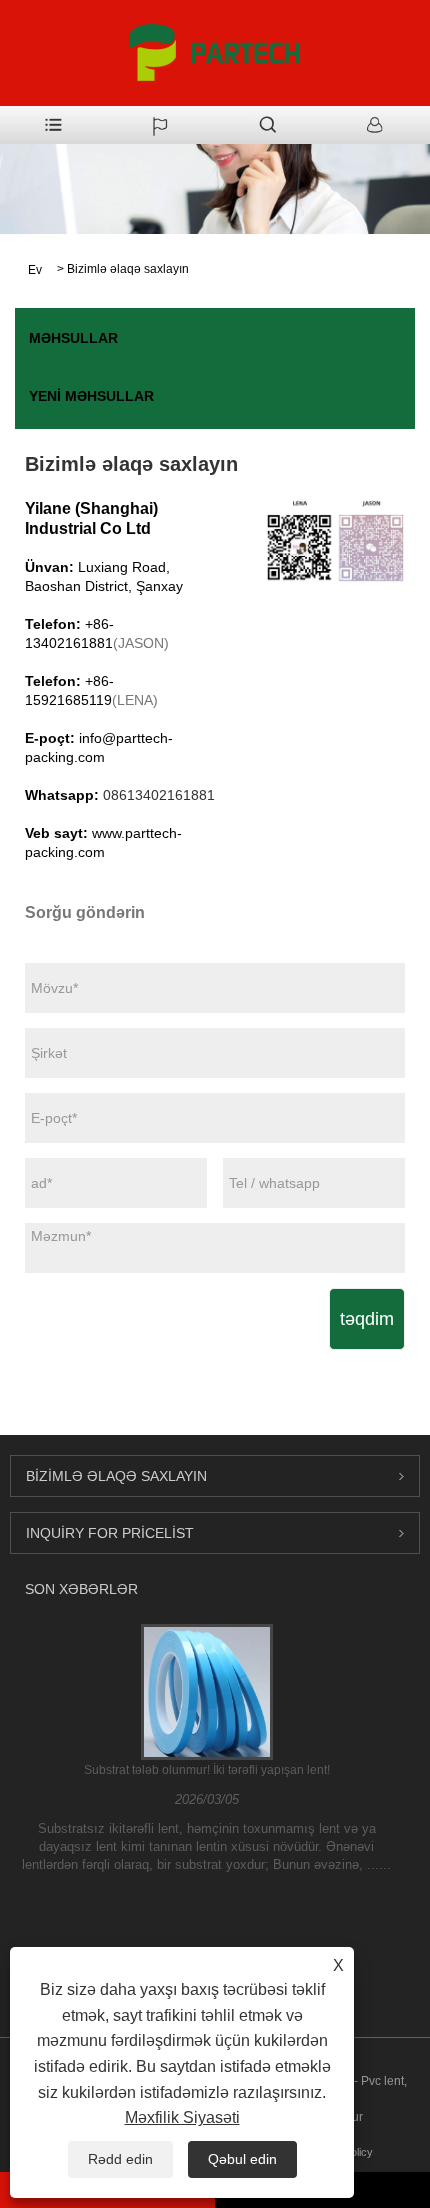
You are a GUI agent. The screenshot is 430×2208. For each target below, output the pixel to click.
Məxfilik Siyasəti (182, 2117)
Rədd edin (120, 2159)
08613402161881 (159, 795)
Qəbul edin (242, 2159)
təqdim (367, 1319)
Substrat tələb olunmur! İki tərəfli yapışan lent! (207, 1770)
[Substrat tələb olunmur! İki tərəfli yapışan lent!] (207, 1691)
